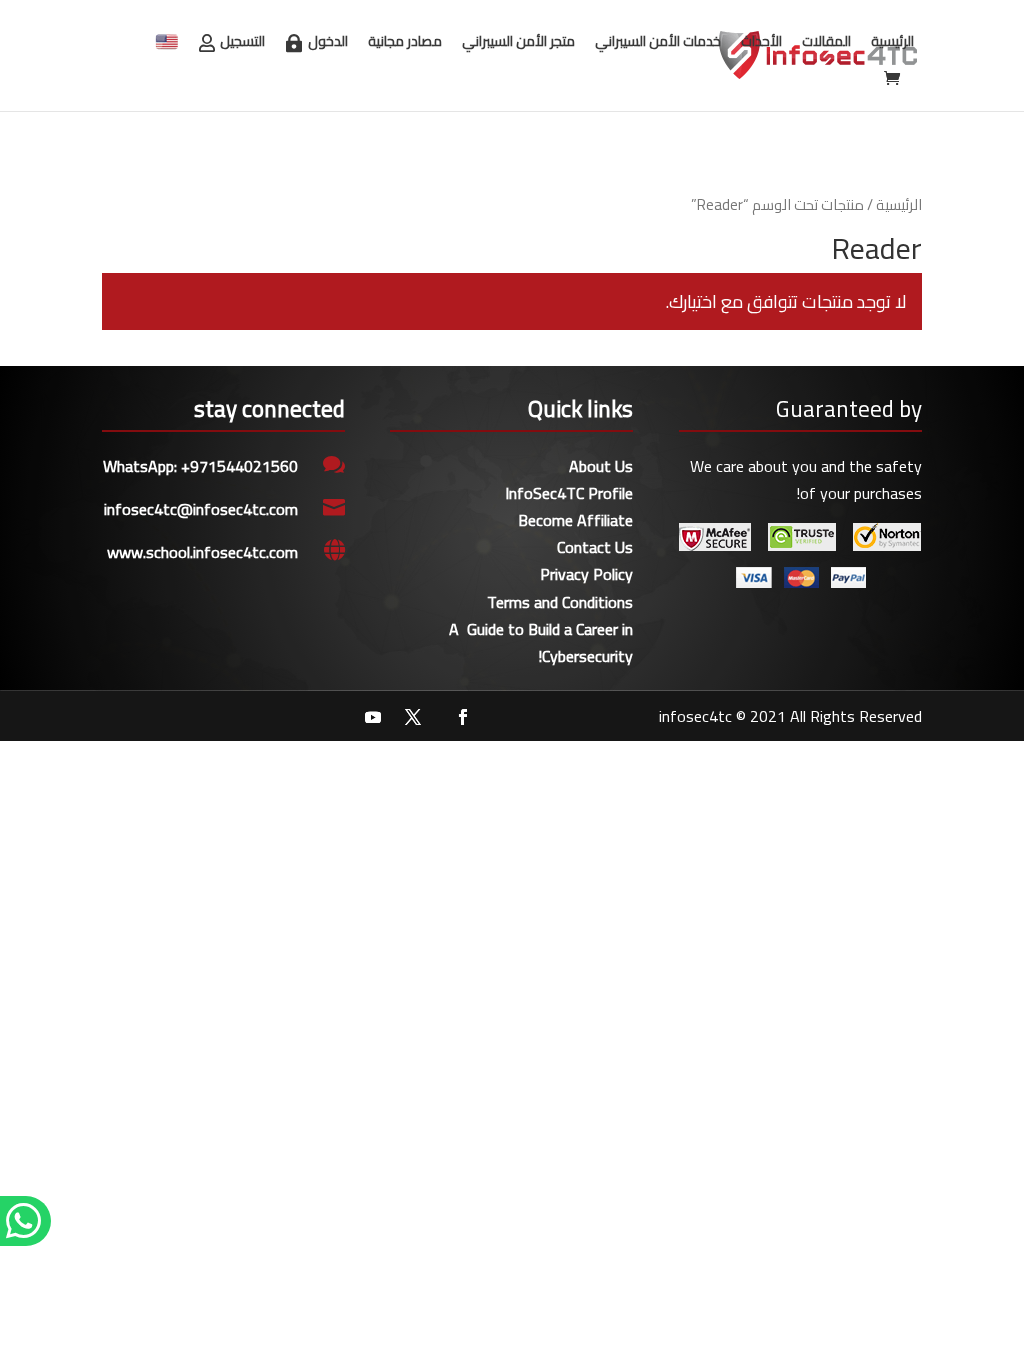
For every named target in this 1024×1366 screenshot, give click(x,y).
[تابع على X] (413, 717)
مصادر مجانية (405, 41)
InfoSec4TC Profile (569, 493)
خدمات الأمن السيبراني (658, 41)
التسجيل (242, 41)
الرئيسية (892, 41)
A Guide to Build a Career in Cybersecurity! (541, 642)
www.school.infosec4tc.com (202, 552)
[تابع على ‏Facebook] (463, 717)
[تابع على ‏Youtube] (373, 717)
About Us (601, 466)
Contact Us (595, 547)
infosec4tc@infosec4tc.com (201, 509)
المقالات (826, 41)
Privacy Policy (586, 574)
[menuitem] (167, 43)
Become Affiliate (575, 520)
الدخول (328, 41)
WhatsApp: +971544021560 (200, 466)
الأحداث (761, 41)
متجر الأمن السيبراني (518, 41)
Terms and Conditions (560, 602)
